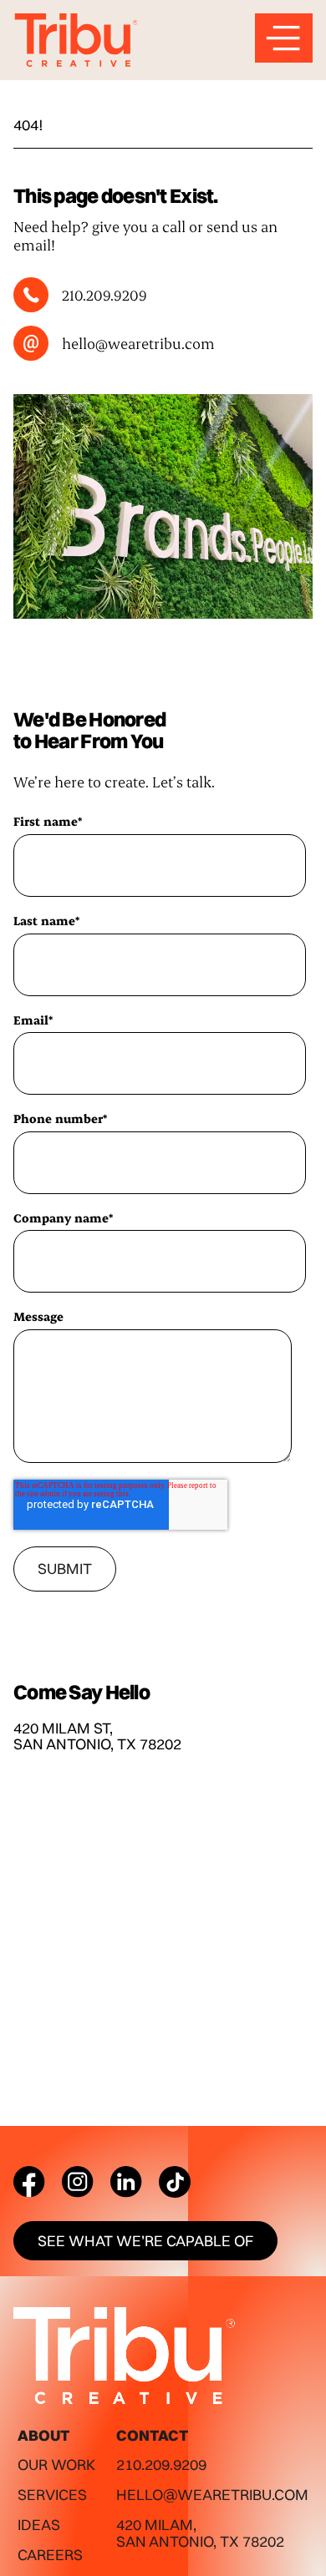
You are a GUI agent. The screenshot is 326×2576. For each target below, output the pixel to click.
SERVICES (52, 2495)
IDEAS (39, 2525)
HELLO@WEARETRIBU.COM (212, 2495)
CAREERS (50, 2555)
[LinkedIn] (126, 2182)
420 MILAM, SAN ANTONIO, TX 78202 (200, 2533)
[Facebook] (29, 2182)
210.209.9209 (161, 2465)
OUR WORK (56, 2465)
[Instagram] (78, 2182)
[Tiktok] (175, 2182)
